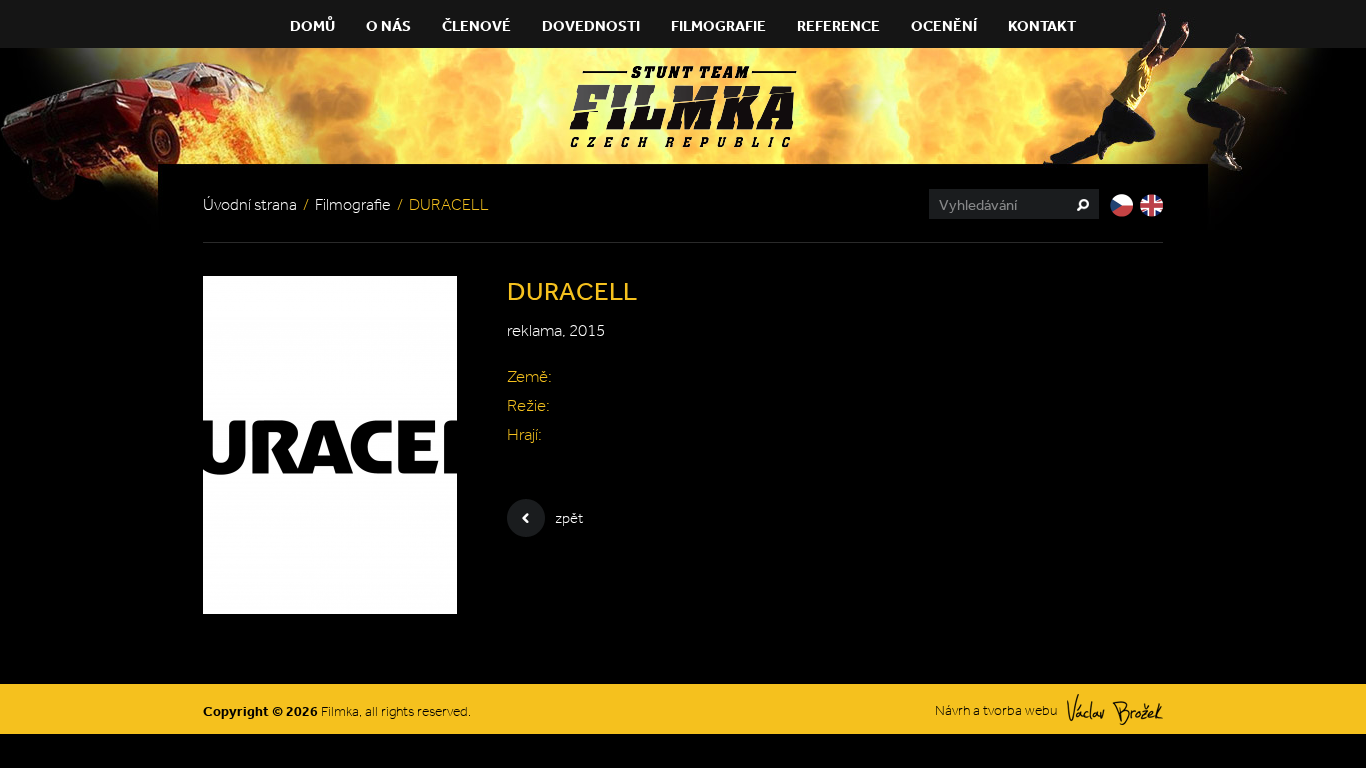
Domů (312, 25)
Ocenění (944, 25)
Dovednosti (591, 25)
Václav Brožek (1115, 709)
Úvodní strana (250, 204)
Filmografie (718, 25)
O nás (388, 25)
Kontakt (1042, 25)
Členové (476, 25)
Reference (838, 25)
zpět (569, 518)
